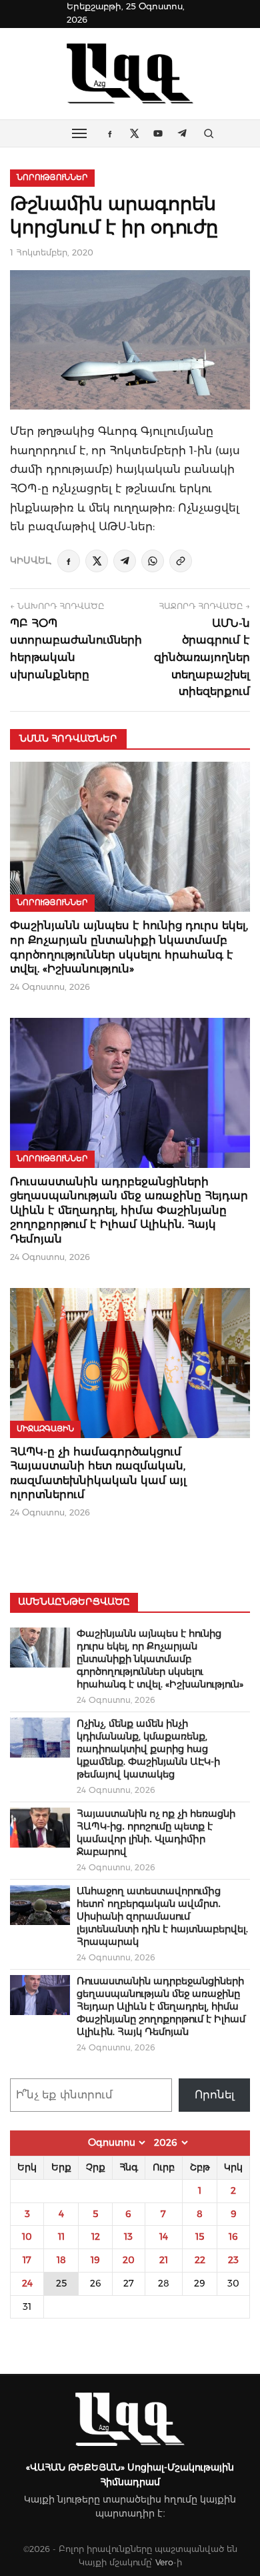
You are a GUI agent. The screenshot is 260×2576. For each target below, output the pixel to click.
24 (27, 2283)
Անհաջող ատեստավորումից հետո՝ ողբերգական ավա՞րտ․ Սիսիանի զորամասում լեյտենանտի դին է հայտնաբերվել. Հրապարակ (162, 1916)
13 (128, 2236)
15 (200, 2236)
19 (95, 2260)
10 (27, 2236)
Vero (164, 2562)
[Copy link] (181, 561)
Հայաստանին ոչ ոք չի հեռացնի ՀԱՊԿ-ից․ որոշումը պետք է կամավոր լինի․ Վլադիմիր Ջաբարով (156, 1833)
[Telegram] (125, 561)
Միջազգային (45, 1429)
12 (96, 2236)
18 (61, 2260)
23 (233, 2260)
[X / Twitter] (97, 561)
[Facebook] (69, 561)
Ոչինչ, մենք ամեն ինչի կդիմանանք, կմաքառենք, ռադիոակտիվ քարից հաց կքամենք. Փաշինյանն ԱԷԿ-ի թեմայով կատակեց (148, 1749)
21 (164, 2260)
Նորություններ (52, 177)
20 (129, 2260)
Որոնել (215, 2095)
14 (164, 2236)
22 (200, 2260)
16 (233, 2236)
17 (27, 2260)
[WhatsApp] (153, 561)
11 (61, 2236)
